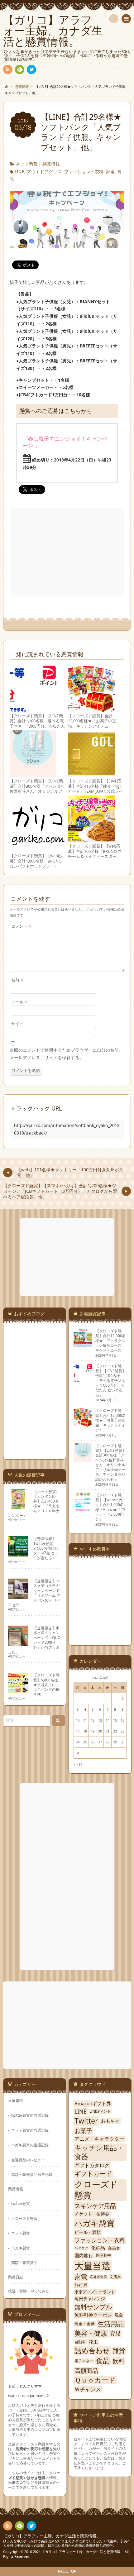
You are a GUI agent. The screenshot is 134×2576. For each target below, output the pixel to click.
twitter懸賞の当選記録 (30, 2115)
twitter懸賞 (21, 2203)
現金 (119, 2315)
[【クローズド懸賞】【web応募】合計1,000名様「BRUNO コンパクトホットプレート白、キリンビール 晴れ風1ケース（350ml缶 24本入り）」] (38, 849)
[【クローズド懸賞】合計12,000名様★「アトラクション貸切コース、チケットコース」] (83, 1345)
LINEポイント (100, 2111)
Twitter (86, 2121)
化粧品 (98, 2248)
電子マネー (84, 2361)
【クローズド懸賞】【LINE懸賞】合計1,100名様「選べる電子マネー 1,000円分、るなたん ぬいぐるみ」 (37, 724)
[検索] (114, 19)
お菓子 (83, 2131)
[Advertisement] (68, 552)
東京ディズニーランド (95, 2292)
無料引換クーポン (93, 2315)
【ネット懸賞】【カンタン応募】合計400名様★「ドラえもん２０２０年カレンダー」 (34, 1503)
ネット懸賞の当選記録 (30, 2130)
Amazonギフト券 (93, 2103)
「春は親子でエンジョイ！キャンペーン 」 (65, 442)
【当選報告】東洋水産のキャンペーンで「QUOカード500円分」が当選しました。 (34, 1640)
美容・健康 (91, 2333)
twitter (31, 69)
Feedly (20, 69)
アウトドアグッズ (44, 172)
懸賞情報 (51, 164)
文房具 (115, 2277)
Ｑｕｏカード (95, 2380)
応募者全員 (98, 2277)
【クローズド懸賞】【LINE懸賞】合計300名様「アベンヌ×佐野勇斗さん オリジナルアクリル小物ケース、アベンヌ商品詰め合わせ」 (36, 791)
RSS (8, 69)
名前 (17, 980)
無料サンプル (93, 2307)
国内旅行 (84, 2256)
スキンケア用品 (95, 2206)
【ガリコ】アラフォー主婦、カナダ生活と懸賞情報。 (52, 2536)
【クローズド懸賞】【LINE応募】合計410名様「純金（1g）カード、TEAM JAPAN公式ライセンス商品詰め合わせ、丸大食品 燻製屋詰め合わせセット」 (96, 794)
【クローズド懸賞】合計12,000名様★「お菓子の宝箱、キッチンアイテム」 (92, 721)
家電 (110, 172)
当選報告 (16, 2100)
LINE (19, 172)
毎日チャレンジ (90, 2299)
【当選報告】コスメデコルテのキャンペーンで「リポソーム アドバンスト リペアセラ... (34, 1593)
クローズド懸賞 (24, 2218)
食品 (103, 2361)
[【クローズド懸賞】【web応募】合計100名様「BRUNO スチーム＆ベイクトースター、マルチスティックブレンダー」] (91, 840)
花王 (93, 2342)
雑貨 (119, 2351)
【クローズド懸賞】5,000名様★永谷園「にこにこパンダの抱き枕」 (46, 1685)
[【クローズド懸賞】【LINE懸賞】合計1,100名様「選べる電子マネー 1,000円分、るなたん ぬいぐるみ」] (33, 709)
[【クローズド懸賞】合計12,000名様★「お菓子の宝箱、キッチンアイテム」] (91, 709)
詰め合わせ (92, 2351)
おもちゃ (110, 2121)
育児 (115, 2333)
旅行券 (81, 2285)
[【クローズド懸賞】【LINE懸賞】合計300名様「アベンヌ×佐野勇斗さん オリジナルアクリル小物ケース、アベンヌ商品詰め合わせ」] (33, 774)
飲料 (118, 2361)
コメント (22, 926)
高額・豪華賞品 (24, 2263)
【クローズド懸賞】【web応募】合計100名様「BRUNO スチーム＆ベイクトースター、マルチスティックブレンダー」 (95, 856)
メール (19, 1002)
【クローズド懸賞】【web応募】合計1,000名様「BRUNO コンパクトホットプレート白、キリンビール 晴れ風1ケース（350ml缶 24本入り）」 (38, 866)
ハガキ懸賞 (21, 2248)
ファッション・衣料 (84, 172)
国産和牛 (103, 2255)
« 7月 (78, 1764)
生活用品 (111, 2324)
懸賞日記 (16, 2277)
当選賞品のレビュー (28, 2160)
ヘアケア (81, 2248)
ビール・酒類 (88, 2232)
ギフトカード (93, 2174)
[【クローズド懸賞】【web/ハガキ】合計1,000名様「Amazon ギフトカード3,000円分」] (83, 1509)
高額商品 (86, 2370)
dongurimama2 (36, 2396)
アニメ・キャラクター (99, 2139)
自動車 (80, 2342)
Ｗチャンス (88, 2389)
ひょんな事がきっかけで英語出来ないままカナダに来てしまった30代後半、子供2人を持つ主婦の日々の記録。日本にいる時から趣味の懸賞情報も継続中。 (66, 2543)
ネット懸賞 (26, 164)
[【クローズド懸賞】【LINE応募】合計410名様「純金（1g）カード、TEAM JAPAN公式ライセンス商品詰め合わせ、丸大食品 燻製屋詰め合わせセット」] (91, 774)
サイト (17, 1024)
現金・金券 (85, 2324)
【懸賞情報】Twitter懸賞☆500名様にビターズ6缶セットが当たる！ (46, 1548)
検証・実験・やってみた (29, 2291)
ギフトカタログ (92, 2165)
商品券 (114, 2248)
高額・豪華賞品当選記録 (32, 2174)
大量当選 (93, 2266)
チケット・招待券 (92, 2214)
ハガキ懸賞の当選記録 (30, 2145)
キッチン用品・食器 (99, 2152)
